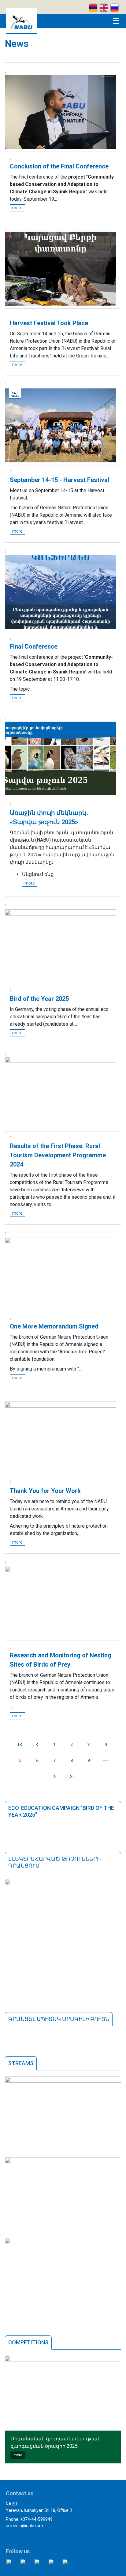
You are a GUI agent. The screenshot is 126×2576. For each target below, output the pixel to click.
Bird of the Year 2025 (39, 999)
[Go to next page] (54, 1776)
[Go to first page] (20, 1745)
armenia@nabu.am (24, 2526)
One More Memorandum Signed (54, 1326)
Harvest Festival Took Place (49, 323)
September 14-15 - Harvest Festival (59, 480)
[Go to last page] (72, 1776)
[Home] (21, 32)
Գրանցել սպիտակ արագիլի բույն (59, 2019)
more (17, 208)
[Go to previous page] (37, 1745)
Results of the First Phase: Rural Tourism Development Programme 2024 (58, 1155)
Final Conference (34, 646)
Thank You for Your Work (45, 1491)
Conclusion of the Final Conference (59, 166)
